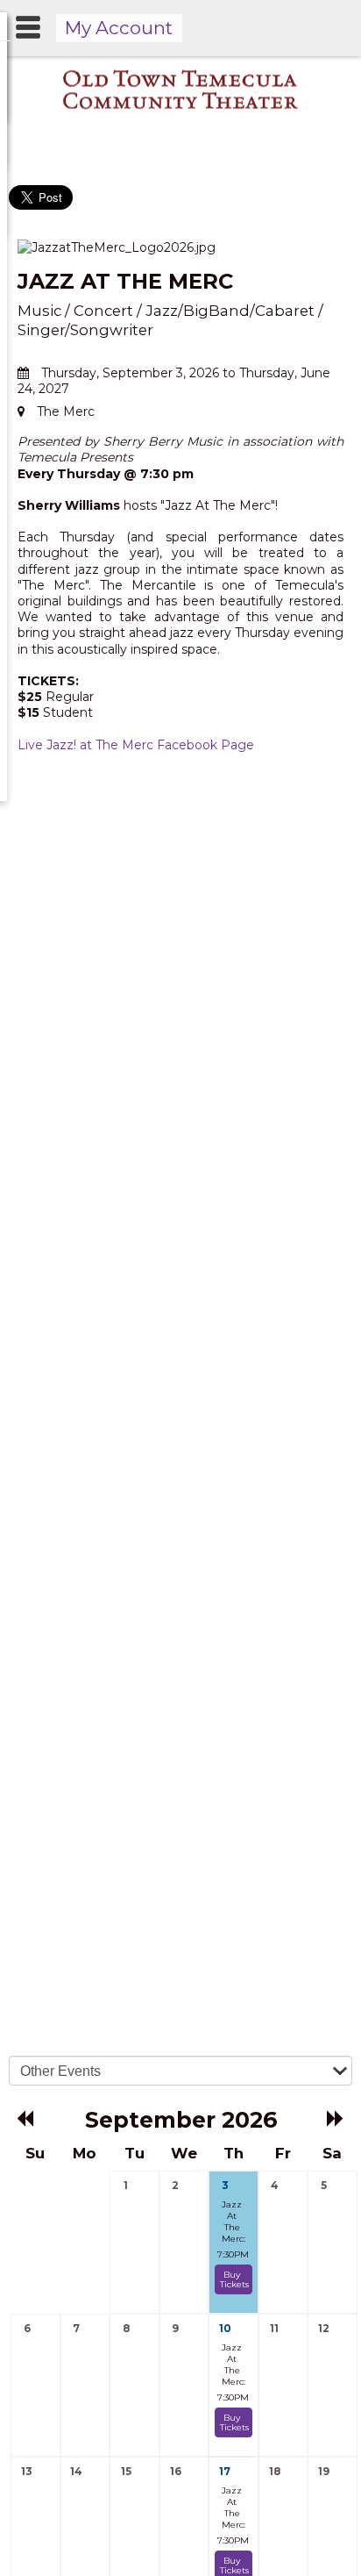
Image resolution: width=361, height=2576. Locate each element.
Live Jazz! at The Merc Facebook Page (136, 745)
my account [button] (119, 28)
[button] (26, 2118)
